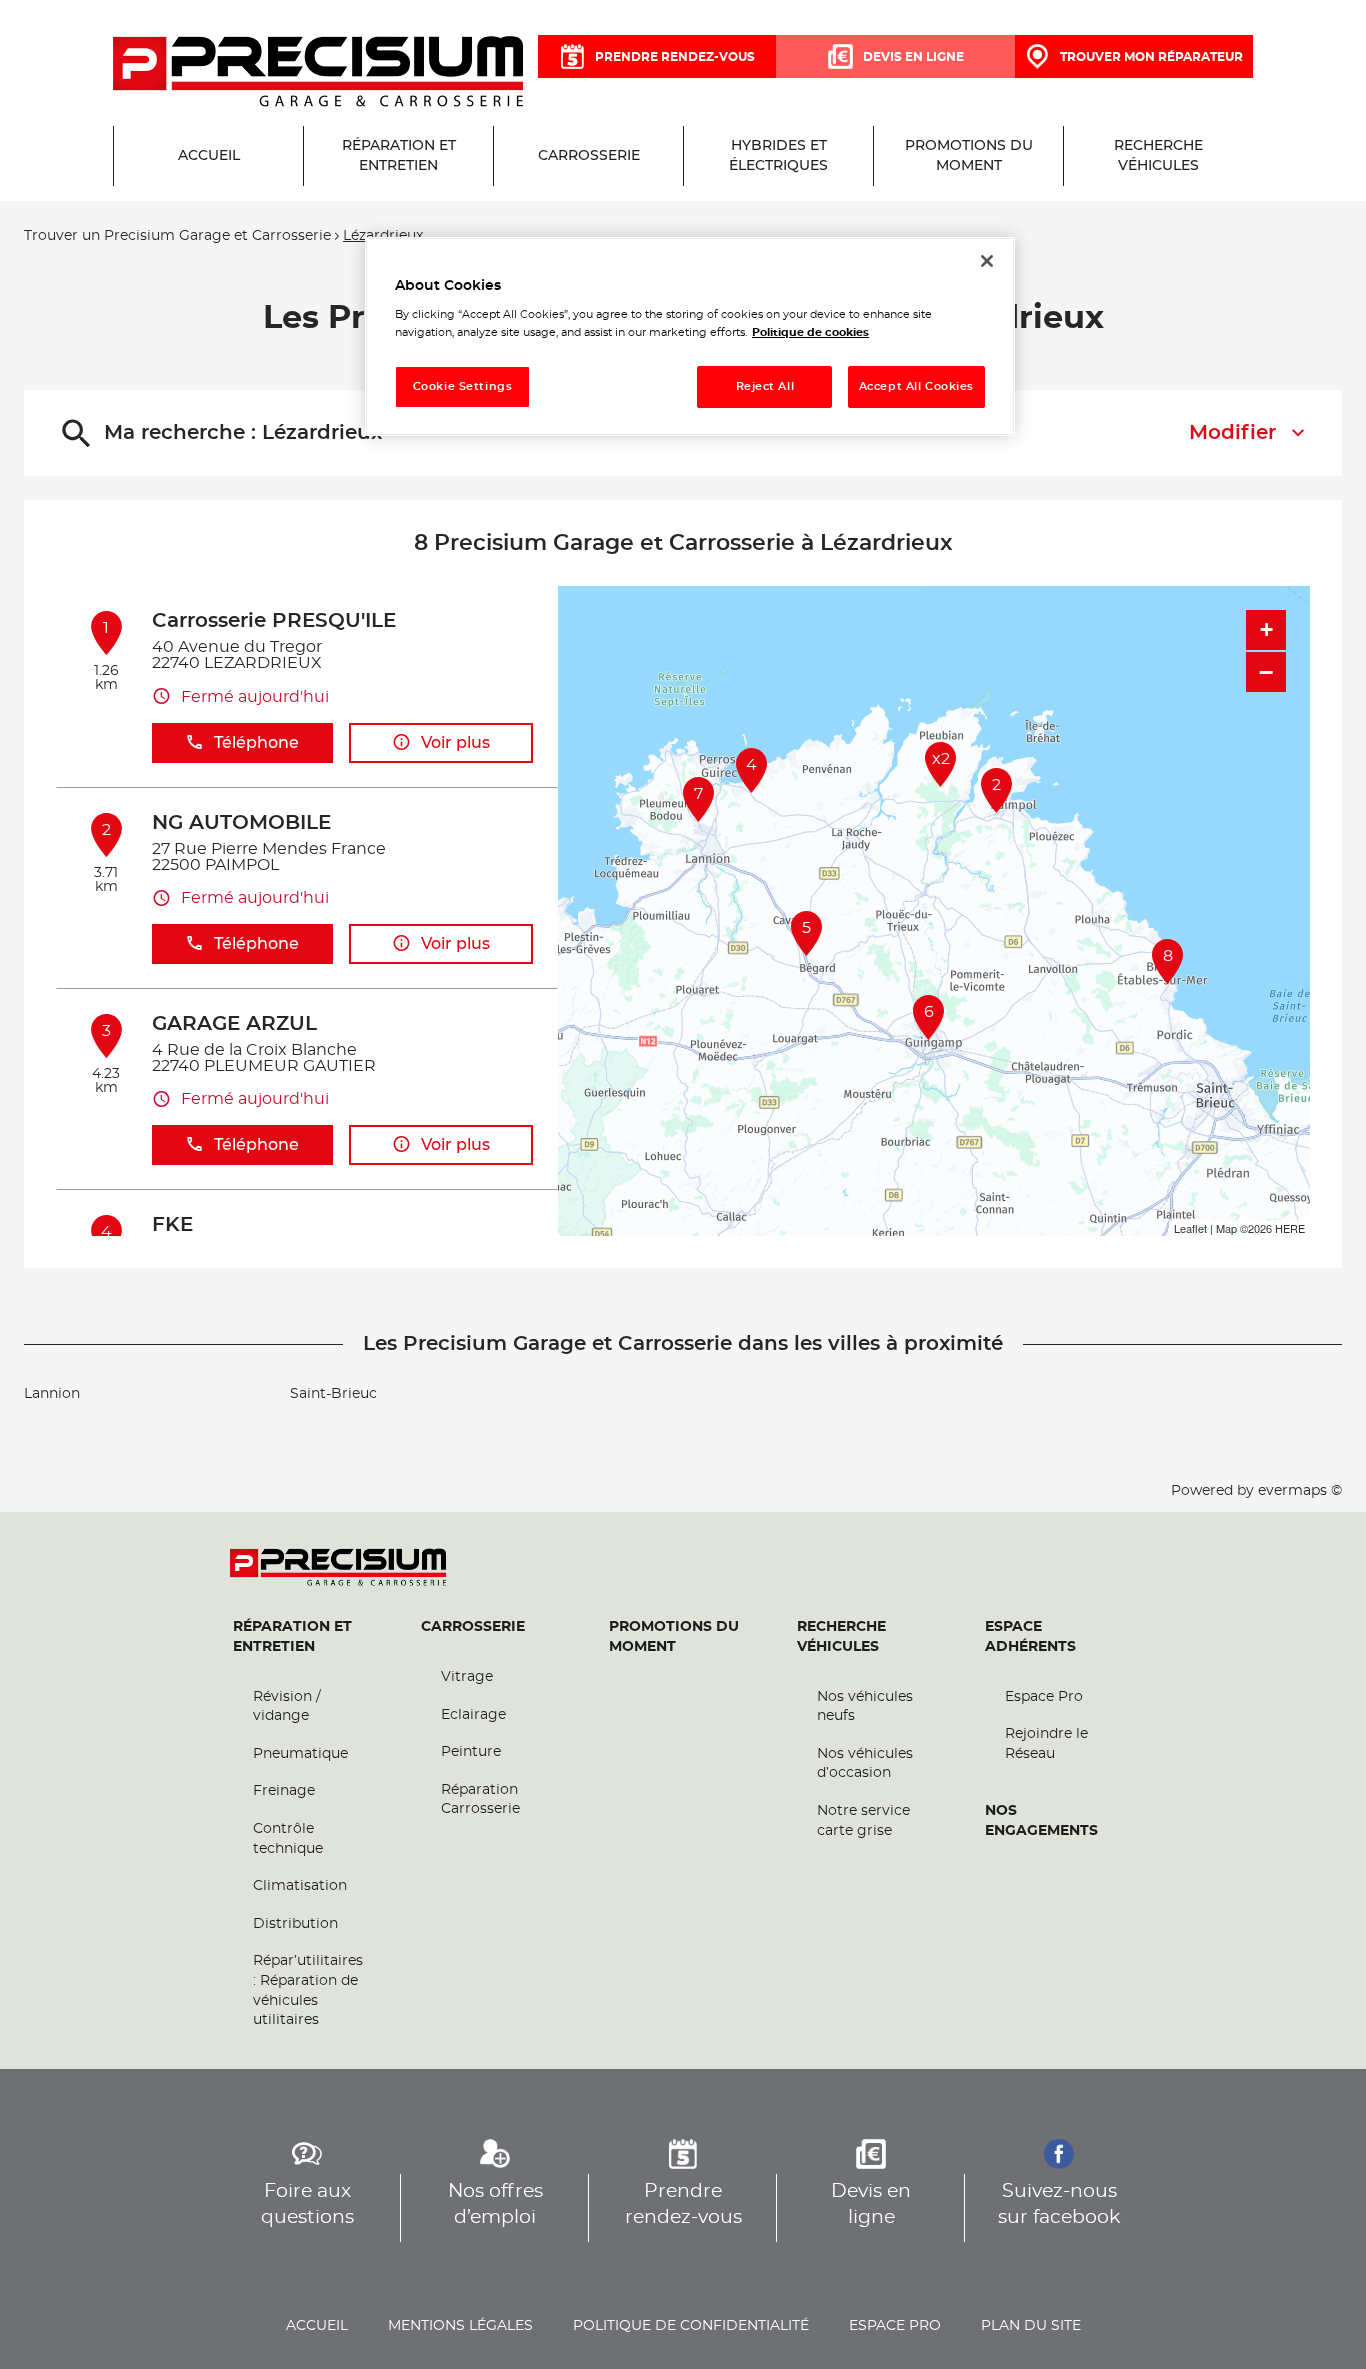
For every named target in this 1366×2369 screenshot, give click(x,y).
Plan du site (1031, 2326)
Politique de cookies (810, 332)
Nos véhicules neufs (865, 1707)
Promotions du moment (674, 1637)
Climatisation (300, 1886)
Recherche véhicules (841, 1637)
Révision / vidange (287, 1707)
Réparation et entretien (292, 1637)
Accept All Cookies (916, 386)
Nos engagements (1041, 1821)
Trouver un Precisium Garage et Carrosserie (177, 236)
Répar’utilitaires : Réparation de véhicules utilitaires (308, 1990)
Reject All (765, 386)
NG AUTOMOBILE (241, 823)
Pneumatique (300, 1754)
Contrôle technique (288, 1839)
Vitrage (467, 1677)
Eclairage (473, 1715)
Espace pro (895, 2326)
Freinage (284, 1791)
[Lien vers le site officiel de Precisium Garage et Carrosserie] (318, 73)
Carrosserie (473, 1627)
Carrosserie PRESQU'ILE (274, 621)
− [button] (1266, 672)
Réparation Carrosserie (480, 1800)
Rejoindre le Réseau (1046, 1744)
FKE (172, 1225)
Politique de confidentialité (691, 2326)
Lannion (52, 1394)
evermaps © (1300, 1491)
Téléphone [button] (256, 743)
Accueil (317, 2326)
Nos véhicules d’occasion (865, 1764)
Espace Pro (1044, 1697)
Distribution (295, 1924)
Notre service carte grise (863, 1821)
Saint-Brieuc (333, 1394)
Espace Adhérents (1030, 1637)
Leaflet (1190, 1228)
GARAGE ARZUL (234, 1024)
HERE (1290, 1228)
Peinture (471, 1752)
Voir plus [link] (455, 743)
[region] (690, 336)
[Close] (987, 261)
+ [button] (1266, 629)
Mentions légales (460, 2326)
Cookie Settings (463, 386)
